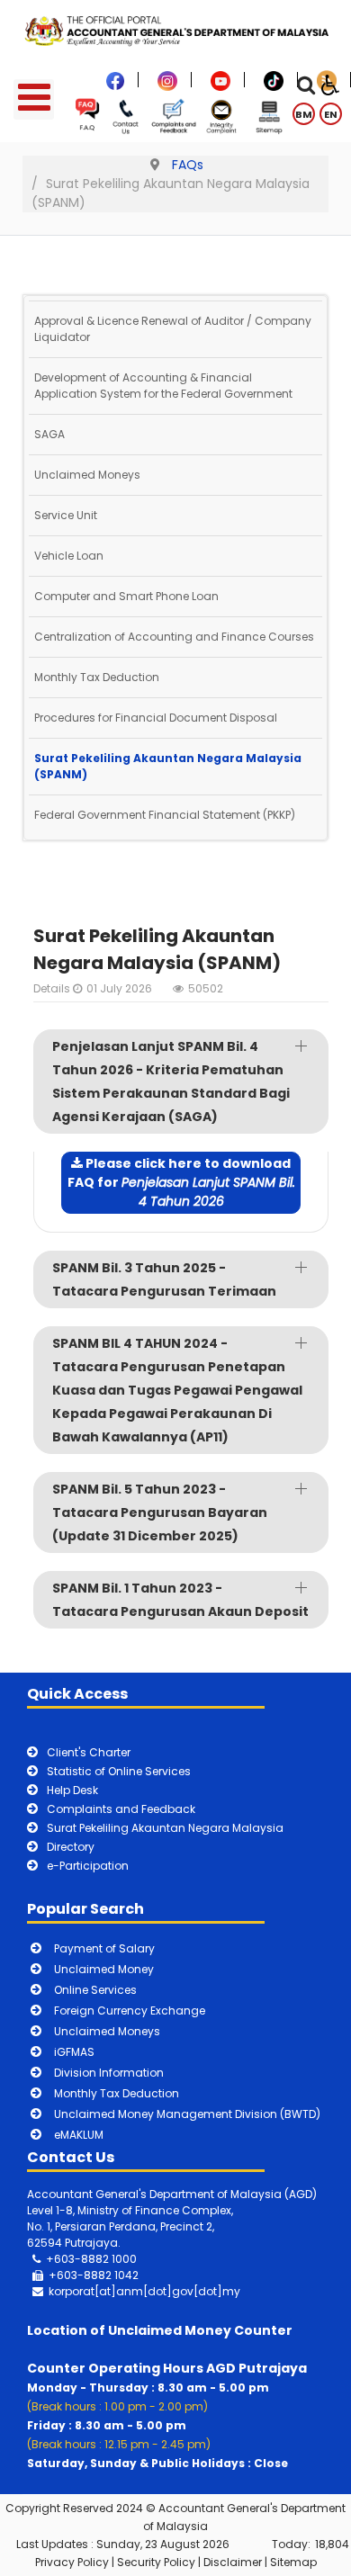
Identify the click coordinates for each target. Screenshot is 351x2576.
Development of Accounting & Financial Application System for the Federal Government (163, 386)
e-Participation (88, 1866)
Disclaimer (233, 2562)
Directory (71, 1847)
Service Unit (66, 515)
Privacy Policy (72, 2562)
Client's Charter (89, 1752)
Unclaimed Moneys (87, 475)
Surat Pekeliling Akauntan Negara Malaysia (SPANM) (168, 766)
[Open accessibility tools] (330, 84)
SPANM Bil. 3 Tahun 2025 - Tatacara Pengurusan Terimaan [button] (164, 1279)
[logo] (175, 30)
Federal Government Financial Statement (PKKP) (165, 815)
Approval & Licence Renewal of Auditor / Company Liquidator (173, 329)
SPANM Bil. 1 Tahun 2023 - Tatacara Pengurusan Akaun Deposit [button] (180, 1600)
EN (331, 114)
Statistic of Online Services (119, 1771)
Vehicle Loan (69, 556)
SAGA (49, 434)
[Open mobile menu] (34, 99)
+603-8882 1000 (91, 2259)
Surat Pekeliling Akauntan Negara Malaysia (165, 1828)
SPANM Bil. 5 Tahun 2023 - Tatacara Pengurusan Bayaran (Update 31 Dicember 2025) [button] (160, 1512)
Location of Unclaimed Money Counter (160, 2330)
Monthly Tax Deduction (97, 677)
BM (304, 114)
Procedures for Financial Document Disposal (156, 718)
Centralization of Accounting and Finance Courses (174, 637)
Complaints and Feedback (121, 1809)
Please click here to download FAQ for (181, 1182)
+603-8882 (80, 2275)
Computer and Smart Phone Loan (126, 596)
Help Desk (72, 1790)
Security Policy (156, 2562)
